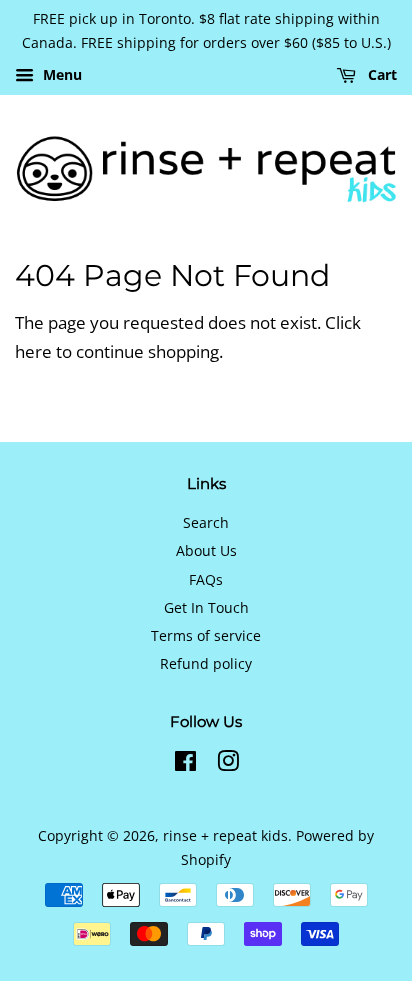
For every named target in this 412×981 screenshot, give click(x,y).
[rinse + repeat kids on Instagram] (228, 764)
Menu (60, 74)
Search (206, 522)
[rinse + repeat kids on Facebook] (185, 764)
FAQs (206, 579)
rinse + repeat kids (225, 835)
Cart (380, 74)
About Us (206, 550)
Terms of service (206, 635)
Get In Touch (206, 607)
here (33, 351)
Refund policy (206, 663)
